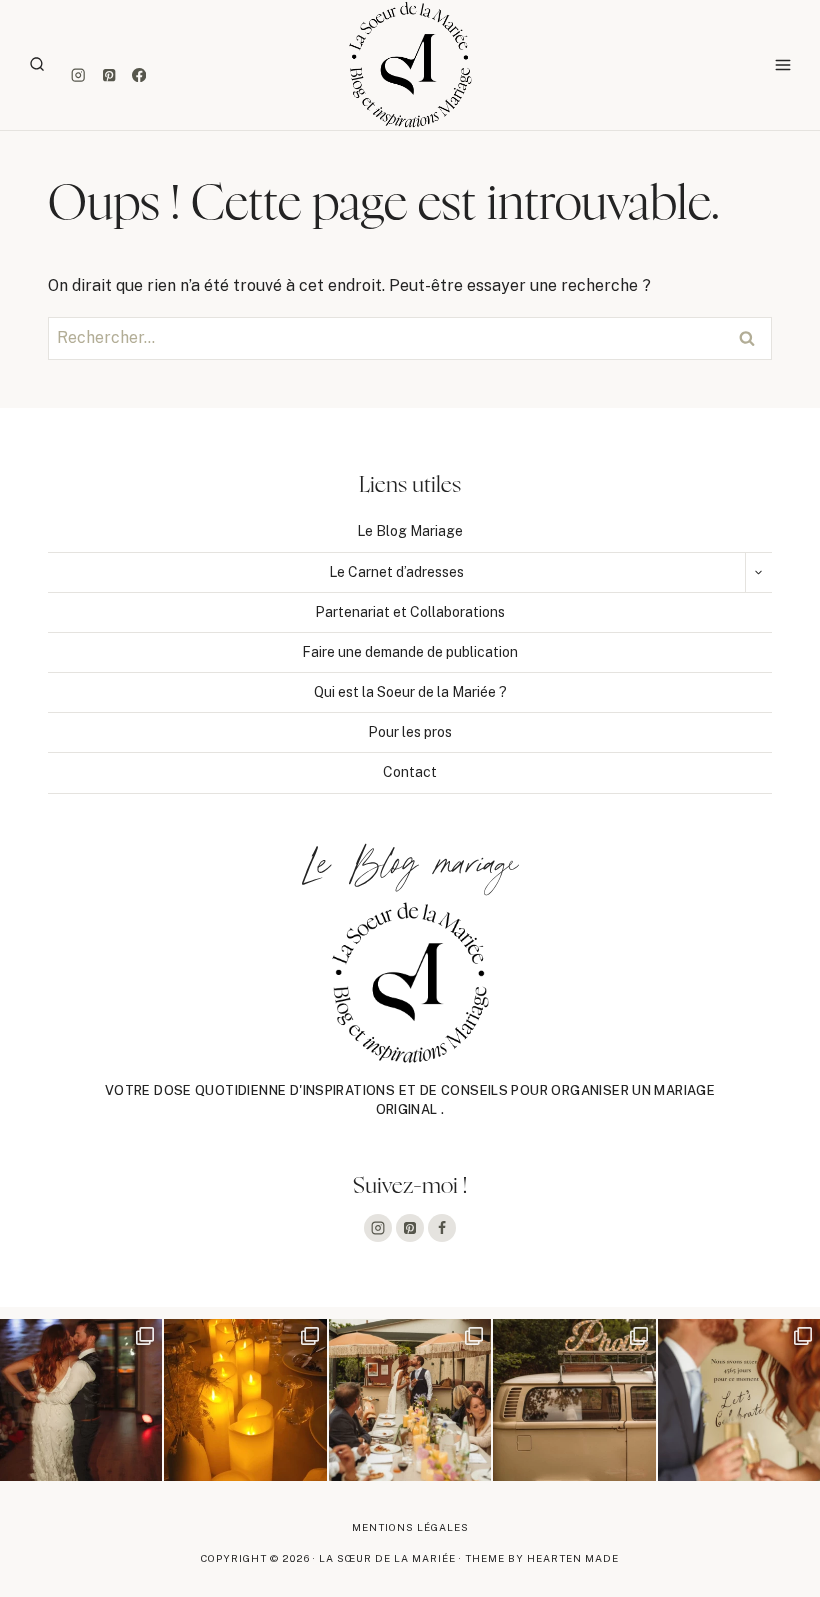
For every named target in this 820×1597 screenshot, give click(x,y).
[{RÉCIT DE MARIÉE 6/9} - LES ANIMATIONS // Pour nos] (574, 1400)
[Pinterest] (108, 75)
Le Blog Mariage (410, 531)
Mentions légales (410, 1527)
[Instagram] (78, 75)
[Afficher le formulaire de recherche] (37, 65)
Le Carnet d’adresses (396, 572)
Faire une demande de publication (410, 652)
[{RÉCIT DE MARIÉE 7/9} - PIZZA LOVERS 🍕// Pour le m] (410, 1400)
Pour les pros (410, 732)
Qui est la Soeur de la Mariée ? (410, 692)
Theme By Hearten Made (542, 1558)
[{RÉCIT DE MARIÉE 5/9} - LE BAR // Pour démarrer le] (739, 1400)
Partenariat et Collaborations (410, 612)
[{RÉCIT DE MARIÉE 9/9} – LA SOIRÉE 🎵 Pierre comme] (81, 1400)
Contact (410, 772)
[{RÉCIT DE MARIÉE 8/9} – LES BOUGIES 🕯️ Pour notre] (245, 1400)
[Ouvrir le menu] (782, 64)
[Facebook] (139, 75)
